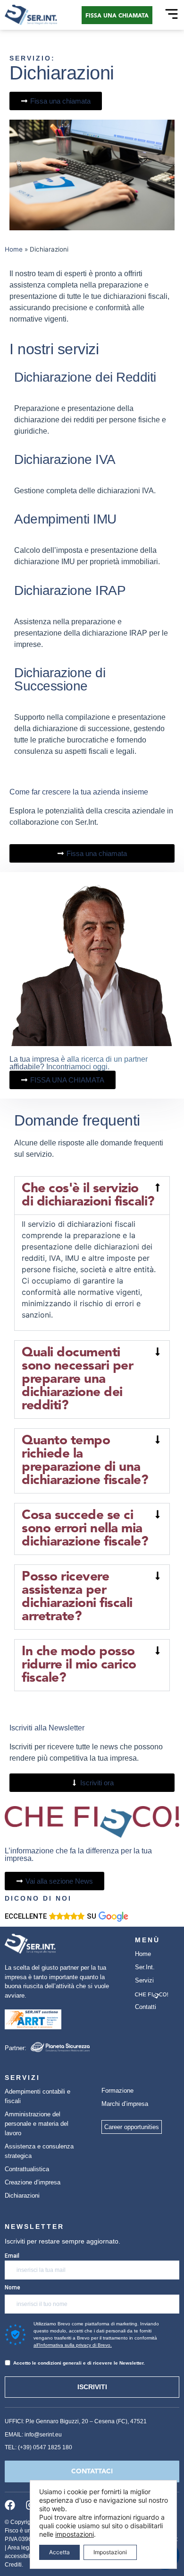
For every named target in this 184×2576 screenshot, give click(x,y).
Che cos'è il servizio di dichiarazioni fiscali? (88, 1196)
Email (12, 2256)
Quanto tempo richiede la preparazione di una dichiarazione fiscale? (85, 1461)
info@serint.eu (43, 2435)
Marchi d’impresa (125, 2104)
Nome (13, 2288)
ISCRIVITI (92, 2387)
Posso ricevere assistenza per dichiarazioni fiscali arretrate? (77, 1597)
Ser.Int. (145, 1967)
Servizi (144, 1980)
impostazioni (75, 2534)
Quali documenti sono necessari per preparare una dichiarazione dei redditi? (77, 1380)
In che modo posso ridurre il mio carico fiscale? (79, 1665)
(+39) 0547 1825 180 (45, 2447)
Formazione (117, 2091)
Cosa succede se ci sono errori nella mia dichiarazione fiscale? (85, 1529)
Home (14, 249)
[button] (92, 1196)
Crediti (13, 2565)
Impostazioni (110, 2552)
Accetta (59, 2552)
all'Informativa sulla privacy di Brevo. (73, 2345)
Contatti (146, 2007)
